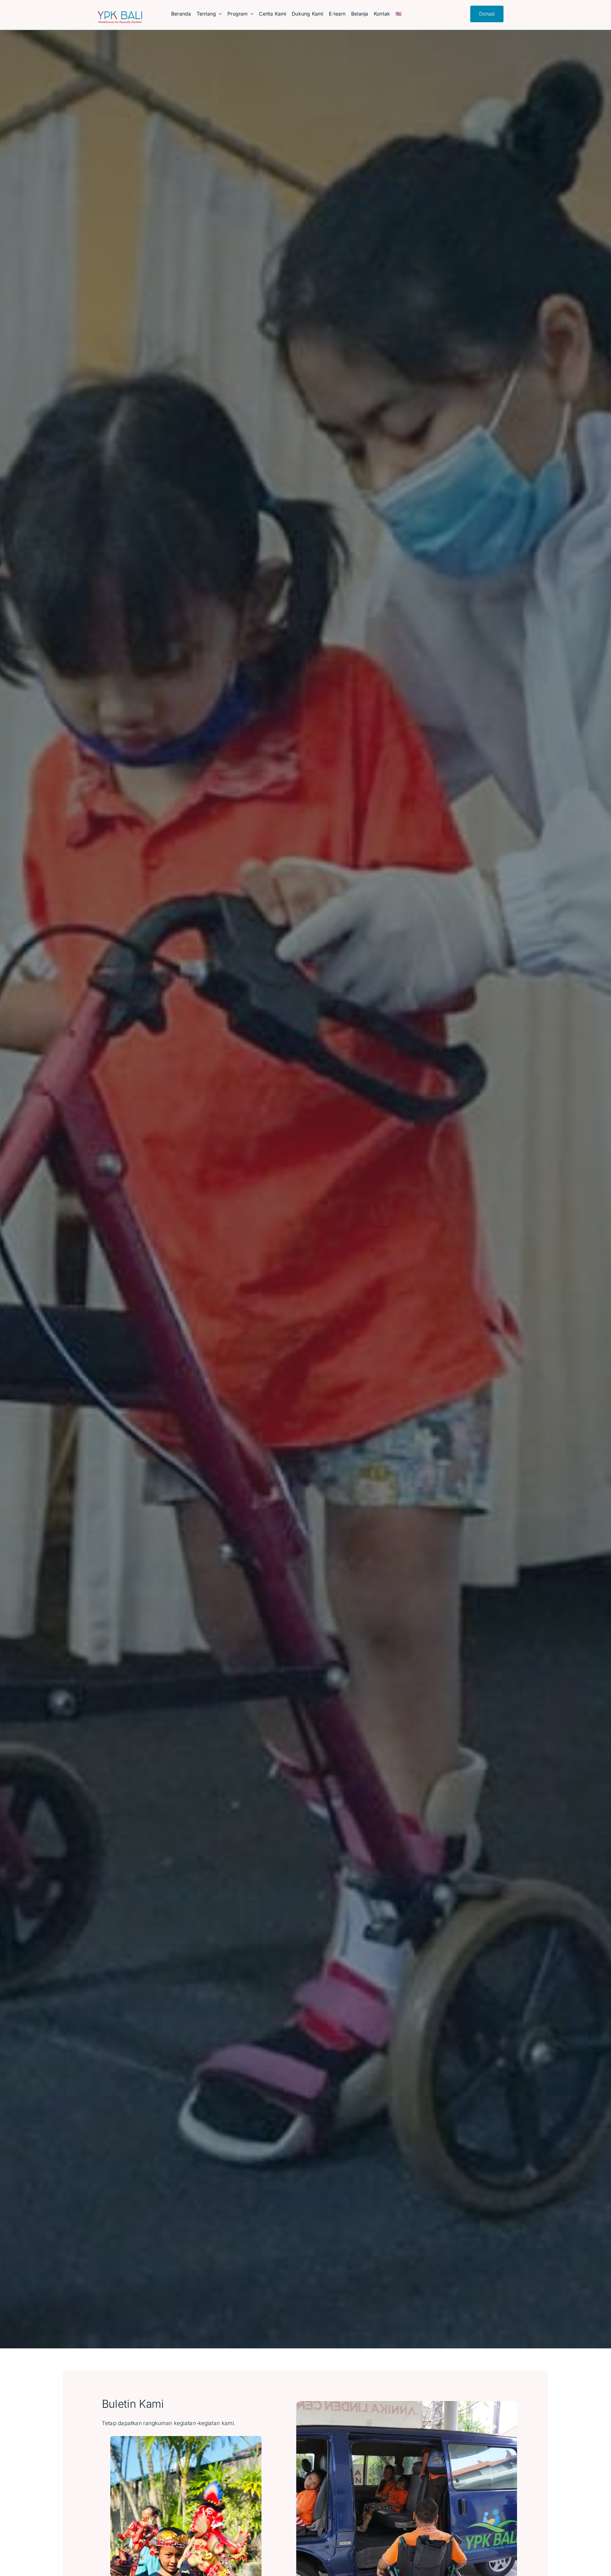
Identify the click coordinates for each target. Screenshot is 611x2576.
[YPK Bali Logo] (120, 14)
